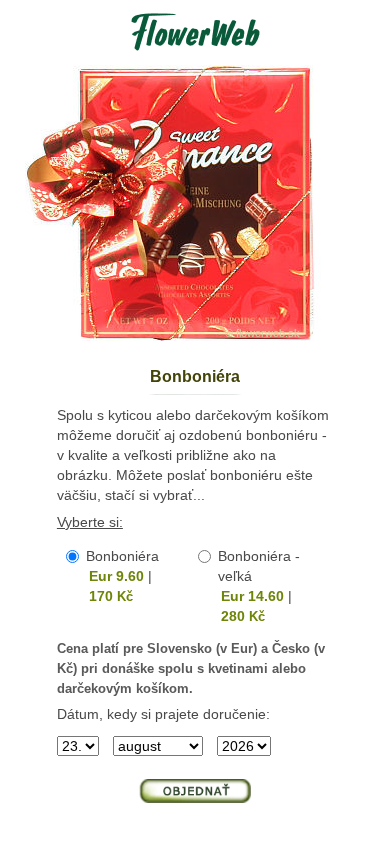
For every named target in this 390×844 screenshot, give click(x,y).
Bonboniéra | (122, 576)
